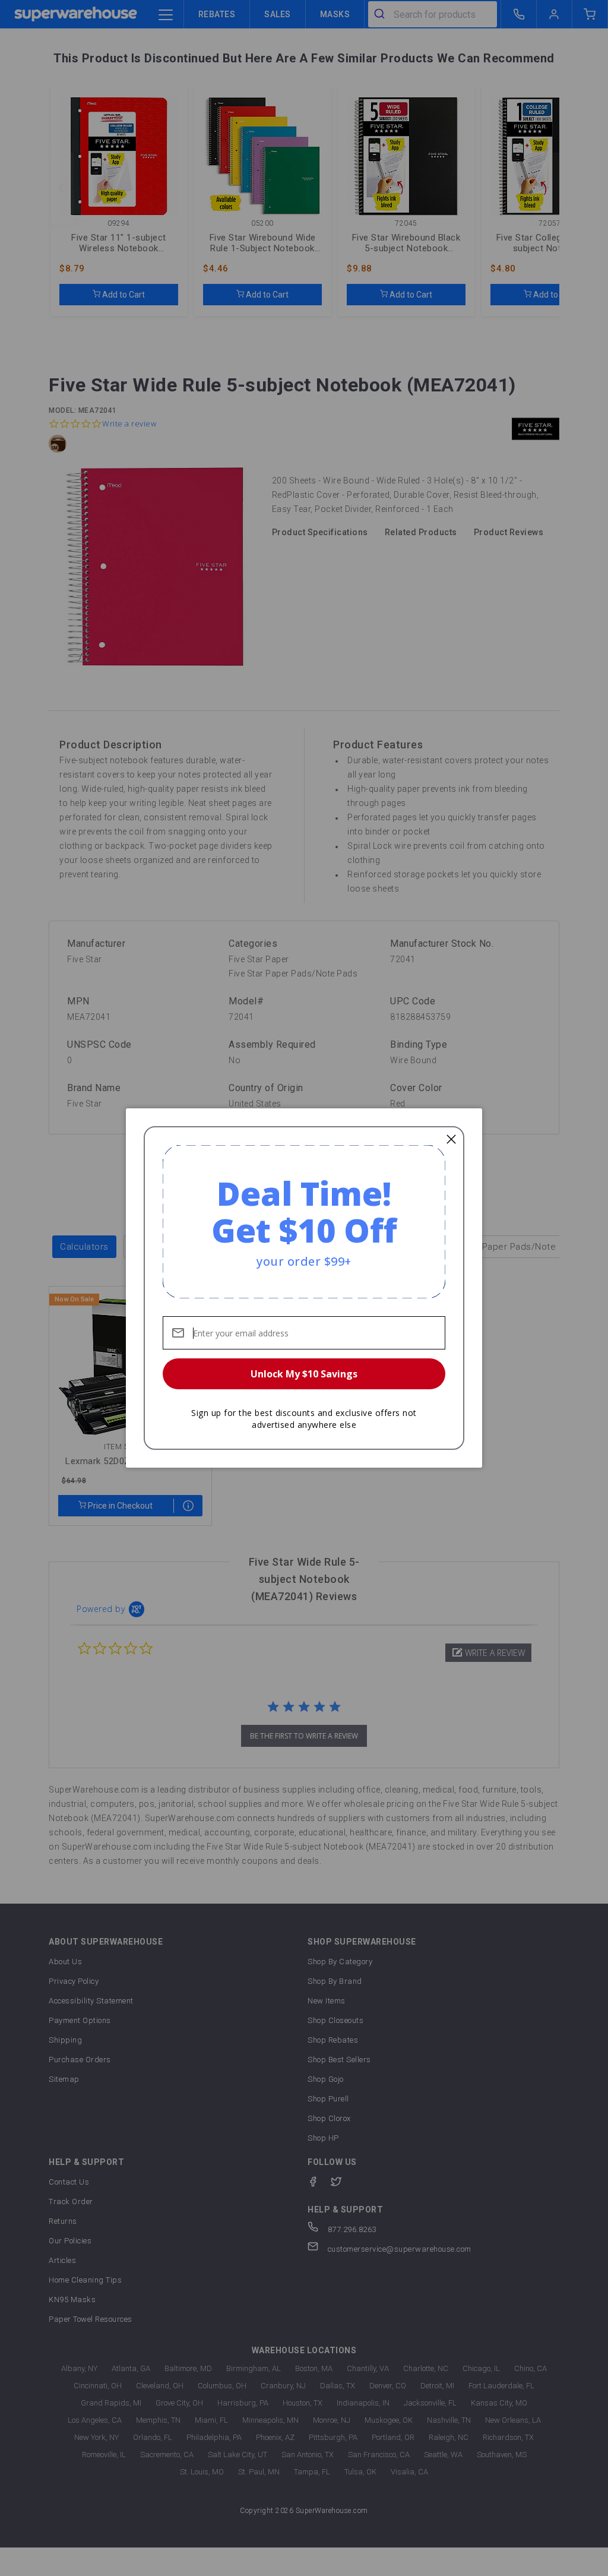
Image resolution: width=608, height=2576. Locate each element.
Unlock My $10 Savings (304, 1374)
